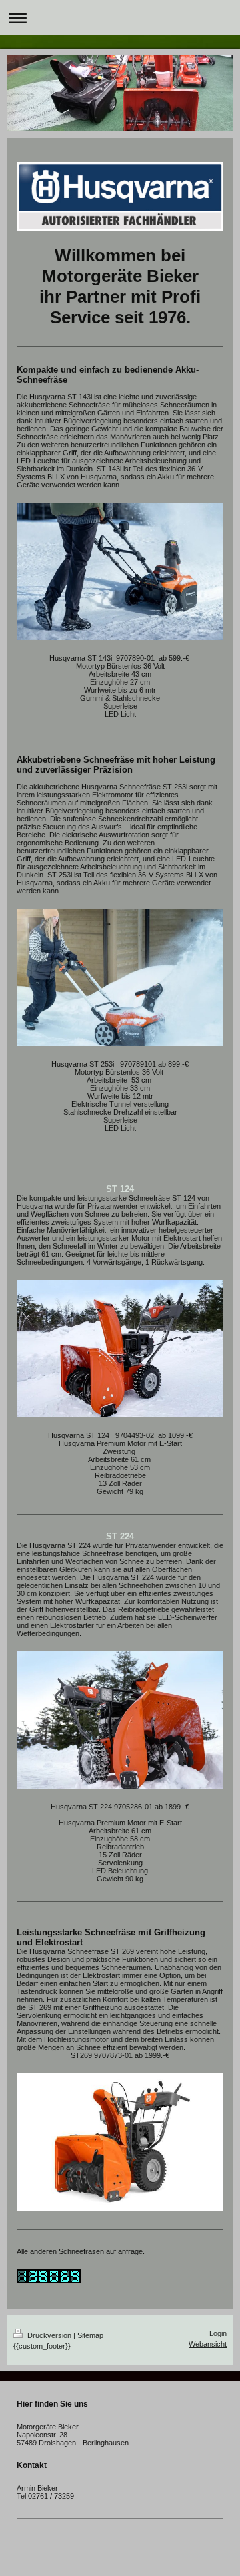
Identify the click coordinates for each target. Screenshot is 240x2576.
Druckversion (49, 2335)
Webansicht (208, 2344)
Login (218, 2333)
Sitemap (90, 2335)
